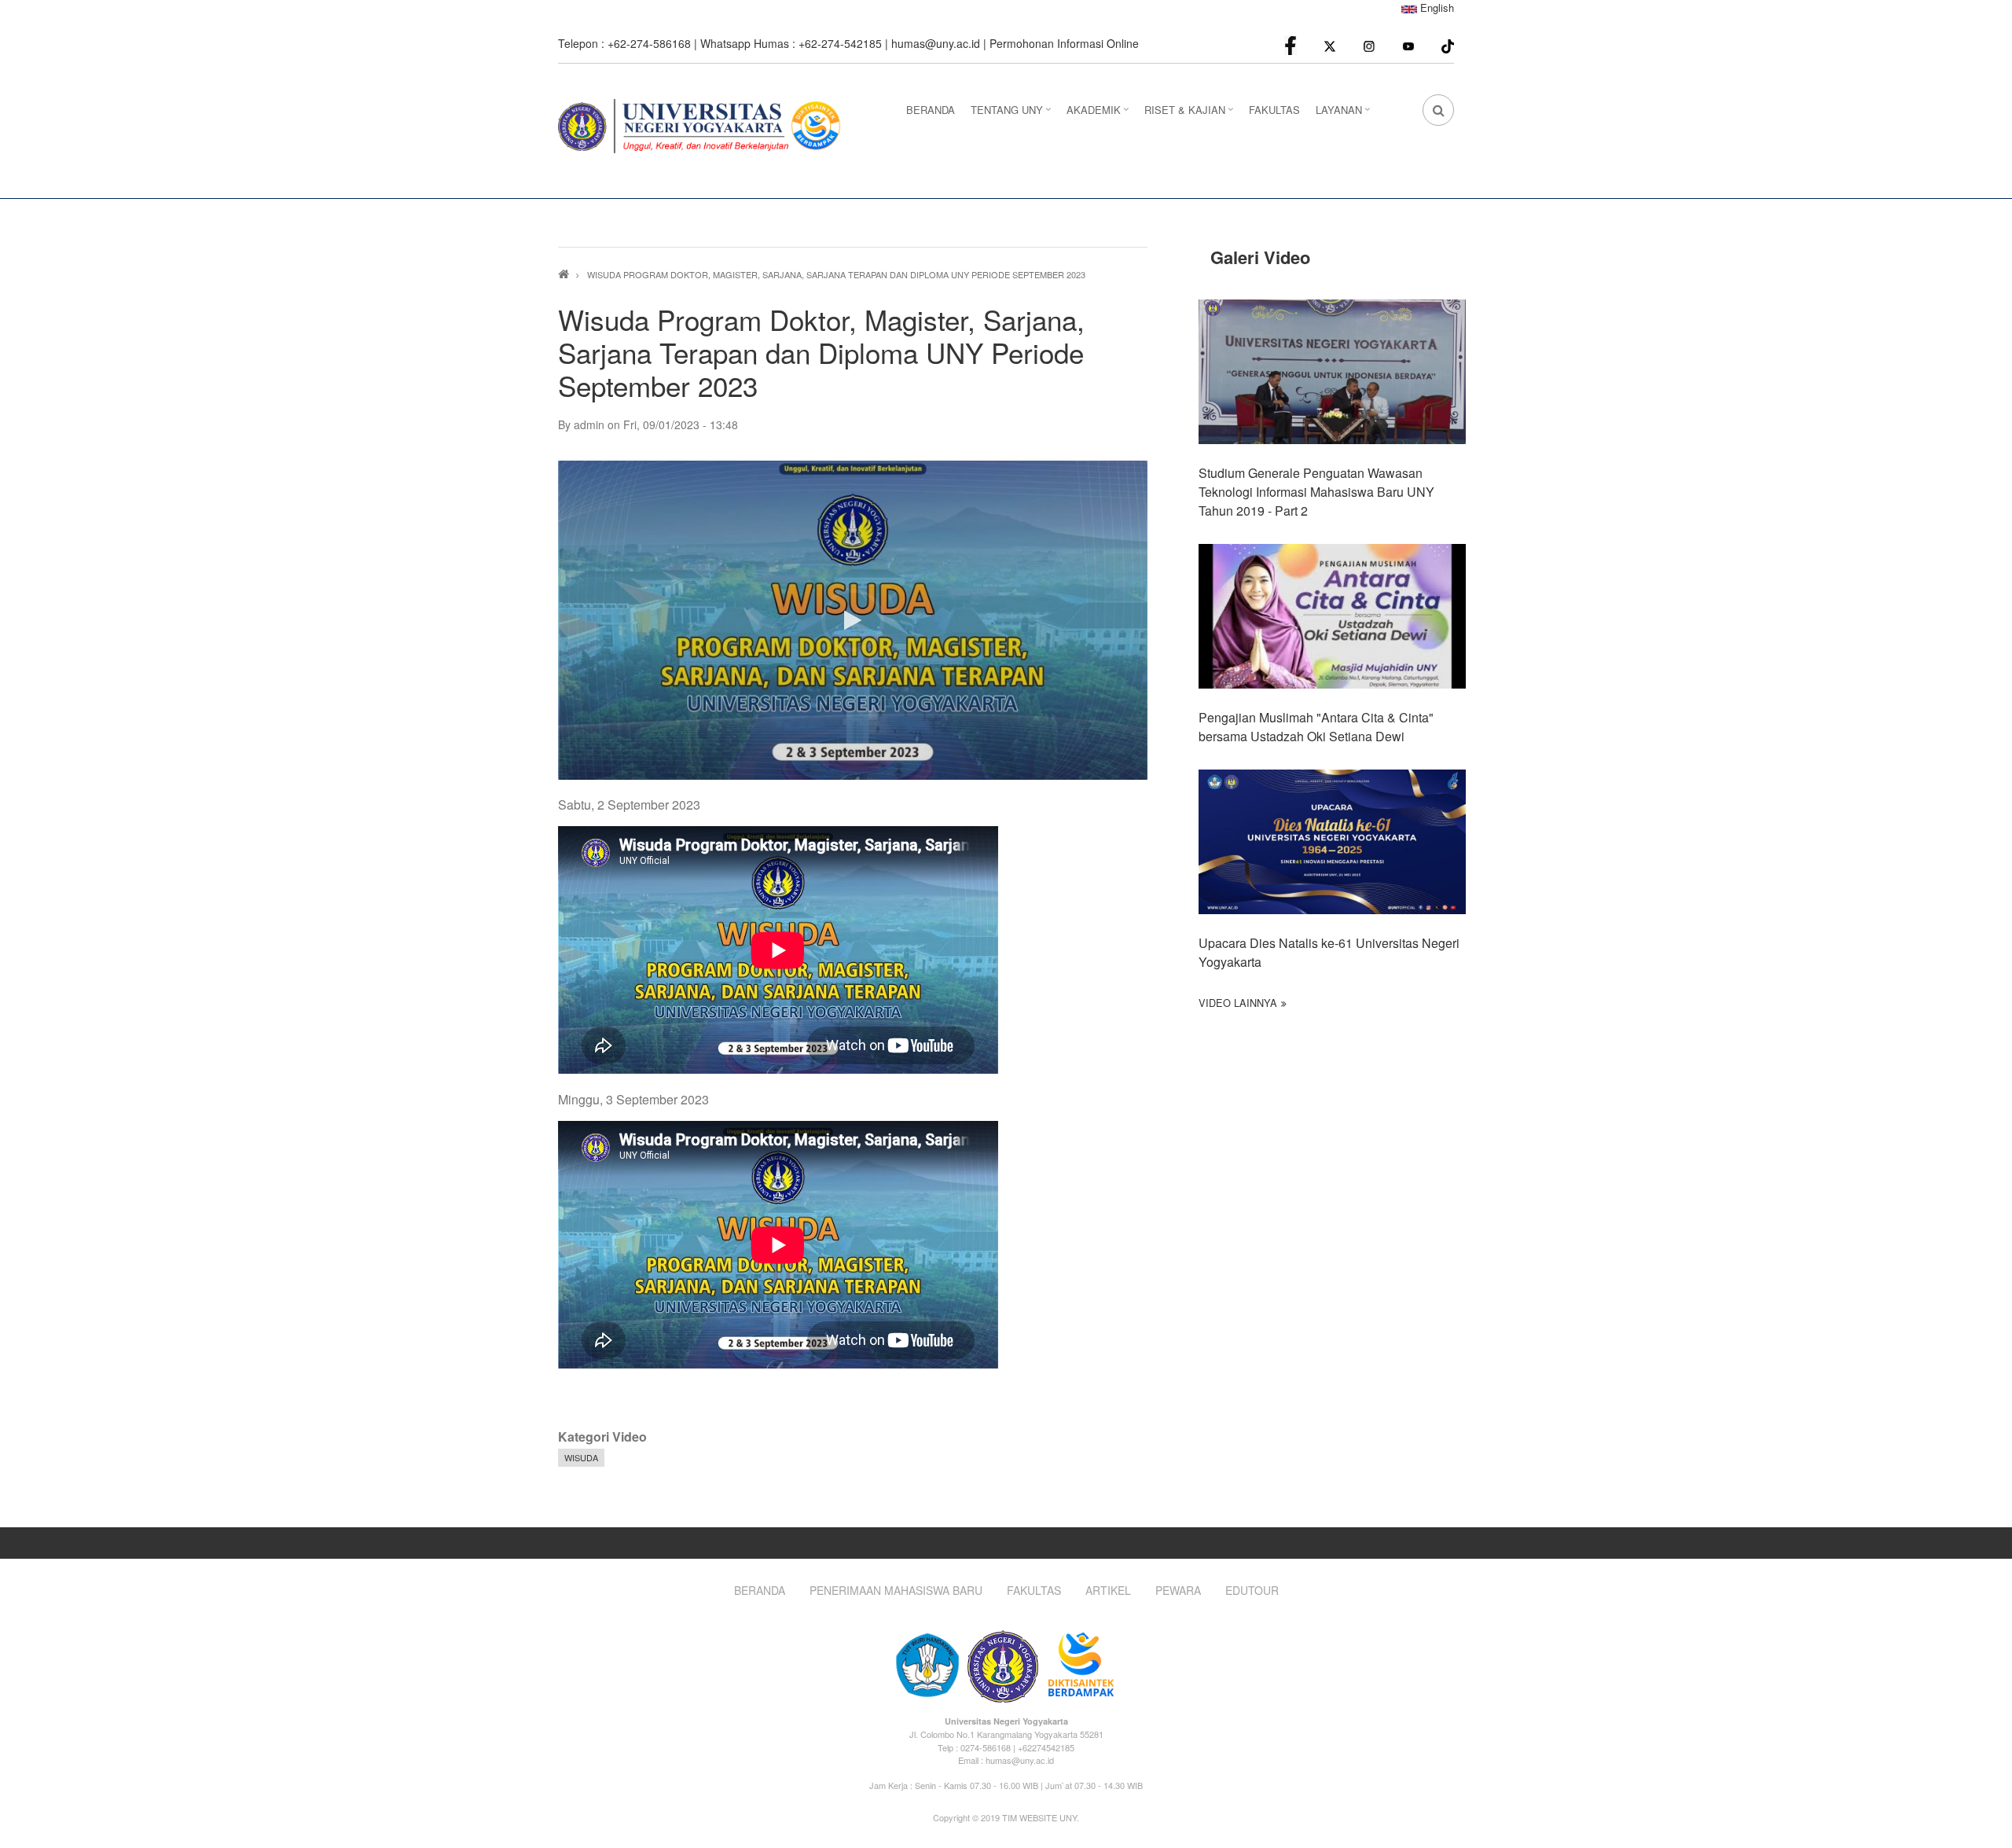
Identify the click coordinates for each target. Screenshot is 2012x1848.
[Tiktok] (1448, 44)
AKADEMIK (1100, 114)
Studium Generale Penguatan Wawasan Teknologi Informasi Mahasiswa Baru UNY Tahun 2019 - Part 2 (1316, 492)
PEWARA (1178, 1591)
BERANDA (931, 110)
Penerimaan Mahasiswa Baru (896, 1591)
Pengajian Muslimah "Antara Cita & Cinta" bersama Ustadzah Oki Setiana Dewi (1316, 727)
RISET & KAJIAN (1191, 114)
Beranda (760, 1591)
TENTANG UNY (1013, 114)
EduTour (1252, 1591)
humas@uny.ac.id (936, 43)
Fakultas (1034, 1591)
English (1436, 7)
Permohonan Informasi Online (1064, 43)
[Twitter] (1330, 45)
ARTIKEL (1108, 1591)
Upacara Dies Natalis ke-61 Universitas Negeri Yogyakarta (1329, 952)
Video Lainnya (1238, 1003)
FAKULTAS (1274, 110)
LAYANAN (1345, 114)
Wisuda (581, 1457)
